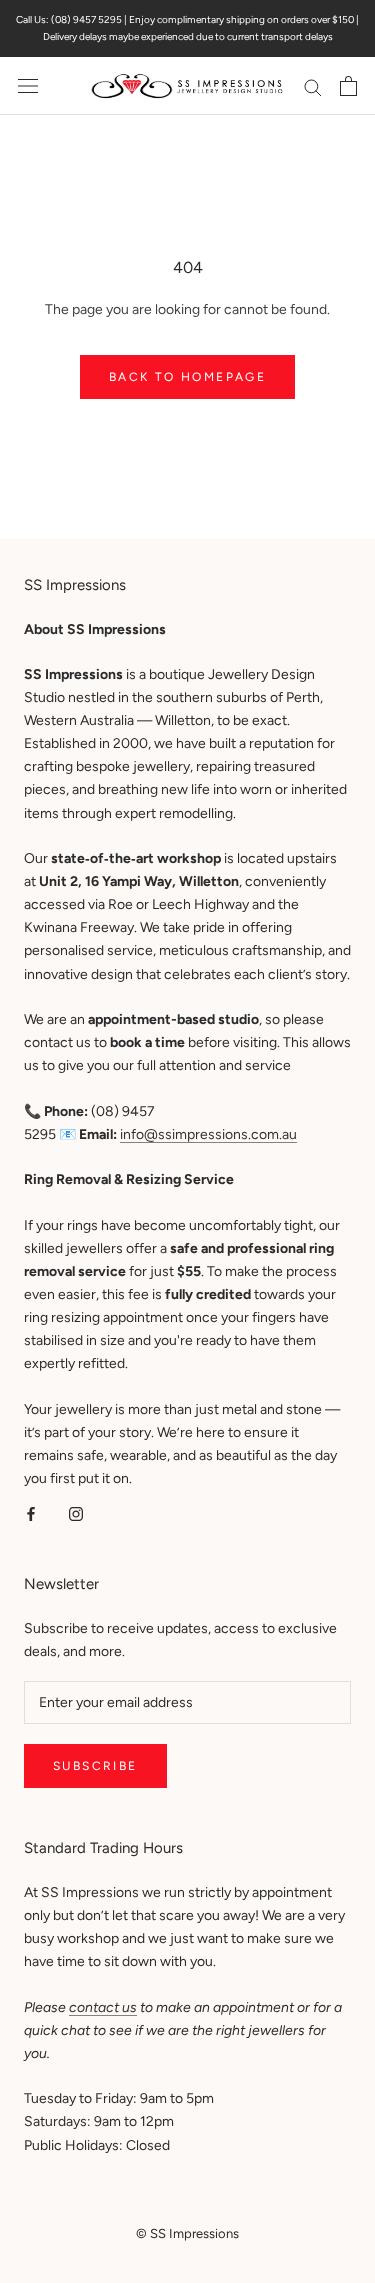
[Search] (313, 86)
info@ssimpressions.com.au (208, 1134)
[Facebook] (31, 1512)
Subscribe (95, 1766)
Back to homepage (187, 377)
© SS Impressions (187, 2233)
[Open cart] (348, 86)
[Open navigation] (28, 86)
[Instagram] (76, 1512)
